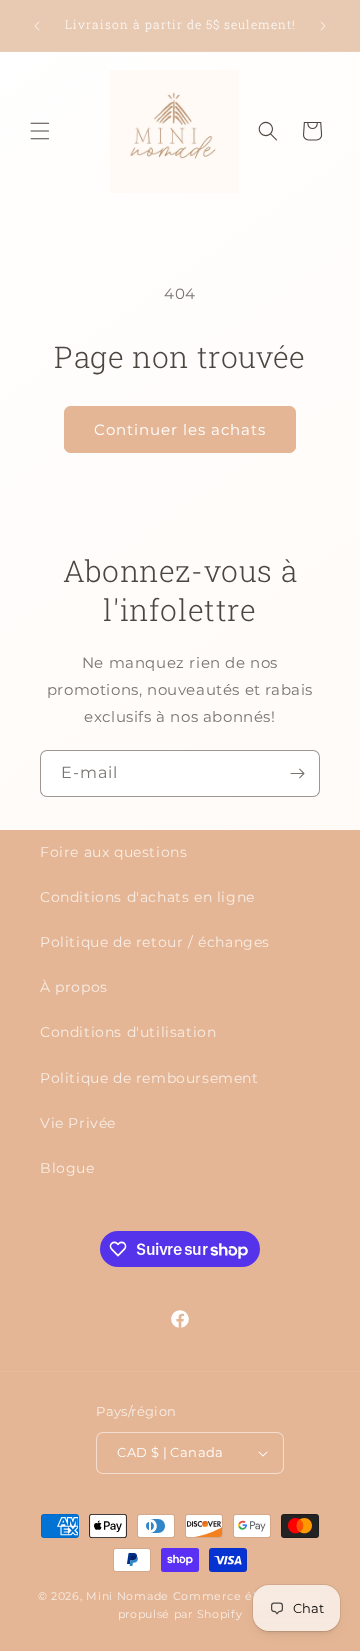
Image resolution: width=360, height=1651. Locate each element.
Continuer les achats (180, 429)
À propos (74, 987)
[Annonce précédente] (37, 26)
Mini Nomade (127, 1596)
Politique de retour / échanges (155, 942)
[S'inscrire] (297, 773)
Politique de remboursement (149, 1078)
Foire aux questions (113, 852)
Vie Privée (78, 1123)
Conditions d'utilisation (128, 1032)
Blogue (67, 1168)
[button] (40, 131)
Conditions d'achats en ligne (147, 897)
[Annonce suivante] (323, 26)
